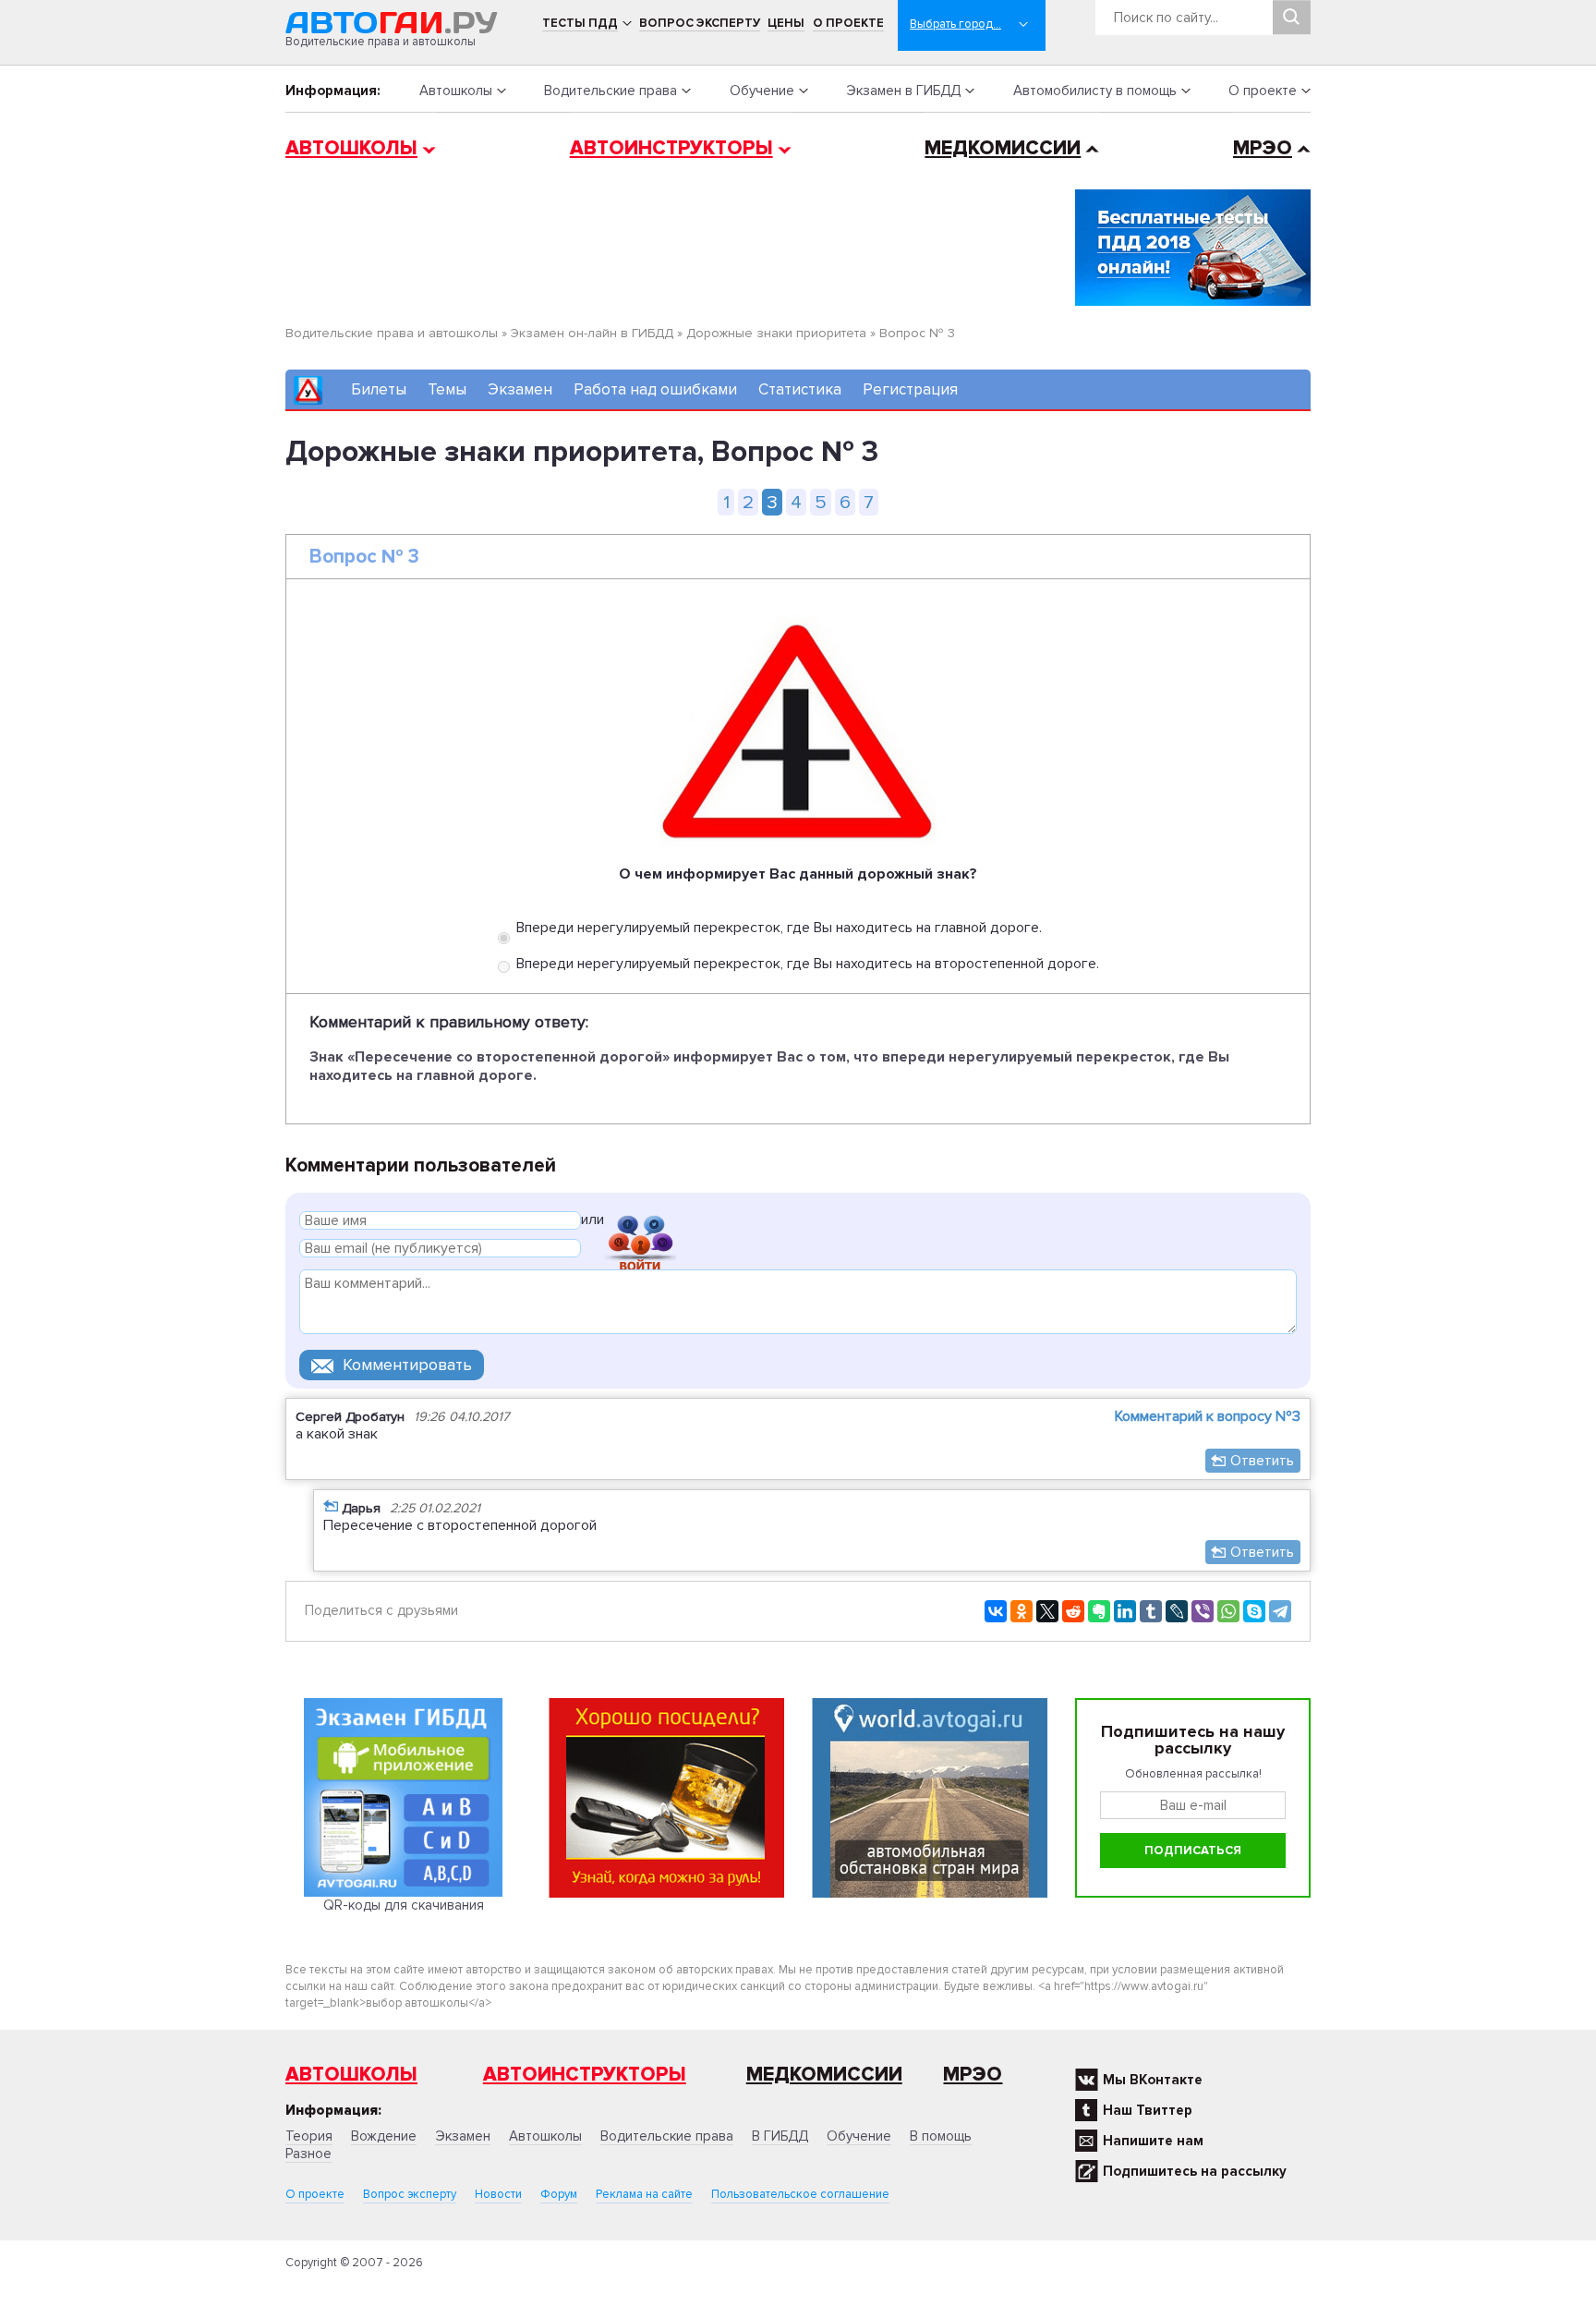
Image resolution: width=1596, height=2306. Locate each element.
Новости (498, 2194)
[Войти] (640, 1223)
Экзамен (520, 389)
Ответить (1262, 1461)
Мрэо (973, 2075)
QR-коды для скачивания (404, 1905)
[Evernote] (1099, 1611)
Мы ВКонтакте (1153, 2080)
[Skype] (1254, 1611)
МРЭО (1263, 148)
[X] (1047, 1611)
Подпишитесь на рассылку (1195, 2171)
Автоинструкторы (671, 148)
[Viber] (1203, 1611)
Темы (447, 389)
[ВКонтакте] (996, 1611)
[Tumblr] (1151, 1611)
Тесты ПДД (580, 23)
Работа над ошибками (655, 389)
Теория (309, 2136)
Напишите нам (1153, 2141)
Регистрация (910, 389)
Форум (559, 2194)
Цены (786, 23)
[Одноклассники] (1022, 1611)
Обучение (762, 91)
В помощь (941, 2136)
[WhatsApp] (1228, 1611)
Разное (308, 2154)
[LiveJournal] (1177, 1611)
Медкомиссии (1003, 148)
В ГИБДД (780, 2136)
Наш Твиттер (1148, 2110)
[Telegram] (1280, 1611)
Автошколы (456, 91)
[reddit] (1073, 1611)
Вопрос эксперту (700, 23)
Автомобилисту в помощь (1095, 91)
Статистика (800, 389)
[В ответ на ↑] (331, 1505)
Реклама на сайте (644, 2194)
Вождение (384, 2136)
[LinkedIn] (1125, 1611)
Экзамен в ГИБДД (903, 91)
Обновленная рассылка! (1193, 1774)
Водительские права (611, 91)
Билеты (379, 389)
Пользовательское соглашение (800, 2194)
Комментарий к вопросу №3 (1208, 1416)
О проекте (848, 23)
